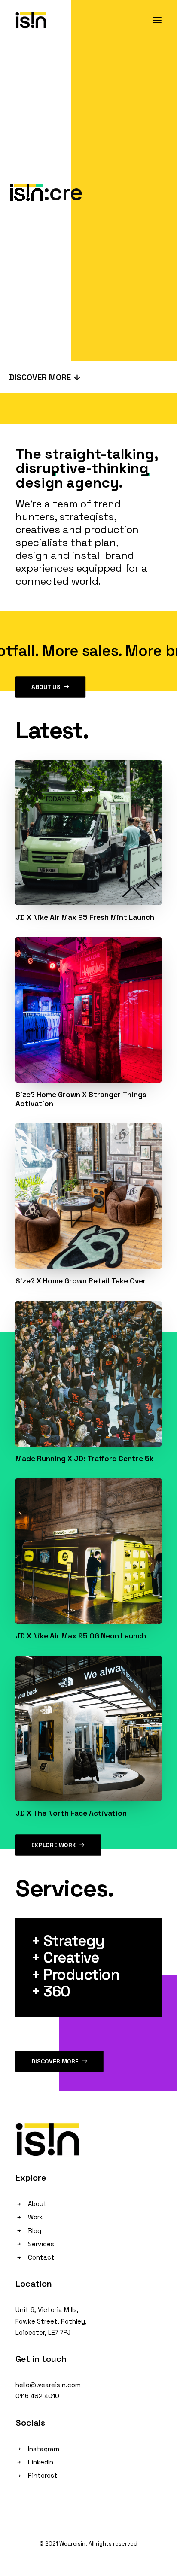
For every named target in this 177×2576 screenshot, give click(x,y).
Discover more (55, 2061)
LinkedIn (41, 2462)
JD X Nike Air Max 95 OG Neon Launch (81, 1636)
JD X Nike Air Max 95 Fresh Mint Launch (85, 917)
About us (46, 687)
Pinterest (43, 2475)
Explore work (54, 1845)
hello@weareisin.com (48, 2385)
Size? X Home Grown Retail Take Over (81, 1281)
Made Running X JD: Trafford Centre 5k (84, 1459)
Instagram (44, 2449)
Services (41, 2244)
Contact (41, 2257)
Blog (35, 2231)
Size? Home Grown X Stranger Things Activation (81, 1099)
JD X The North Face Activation (71, 1813)
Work (35, 2217)
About (37, 2204)
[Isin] (31, 20)
